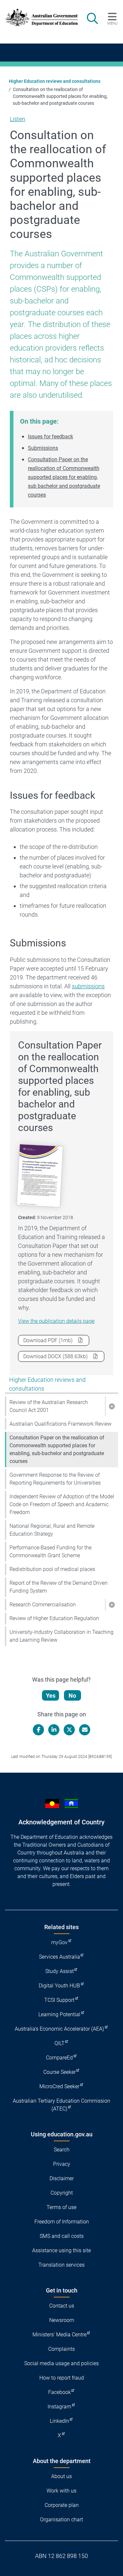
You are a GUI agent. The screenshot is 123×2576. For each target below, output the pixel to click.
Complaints (61, 2349)
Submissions (43, 448)
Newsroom (62, 2320)
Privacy (62, 2164)
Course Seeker (60, 2072)
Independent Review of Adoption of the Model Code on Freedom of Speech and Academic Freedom (62, 1504)
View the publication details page (56, 1321)
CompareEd (59, 2058)
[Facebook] (38, 1730)
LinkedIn (60, 2421)
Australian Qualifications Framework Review (61, 1424)
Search (62, 2150)
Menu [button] (112, 23)
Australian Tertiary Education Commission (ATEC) (61, 2105)
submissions (88, 986)
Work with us (61, 2491)
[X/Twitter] (69, 1730)
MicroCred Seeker (59, 2086)
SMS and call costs (62, 2236)
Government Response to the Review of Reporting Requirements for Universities (55, 1479)
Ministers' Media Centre (60, 2335)
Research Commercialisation (43, 1605)
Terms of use (61, 2207)
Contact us (62, 2306)
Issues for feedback (51, 437)
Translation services (61, 2265)
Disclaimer (62, 2178)
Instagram (59, 2407)
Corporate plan (62, 2505)
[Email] (85, 1730)
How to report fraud (62, 2378)
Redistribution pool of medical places (52, 1569)
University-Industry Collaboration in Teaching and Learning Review (61, 1636)
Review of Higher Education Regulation (54, 1618)
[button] (112, 1406)
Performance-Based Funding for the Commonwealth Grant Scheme (51, 1552)
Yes (51, 1696)
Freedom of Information (62, 2222)
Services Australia (60, 1957)
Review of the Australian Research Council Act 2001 (49, 1406)
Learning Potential (59, 2014)
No (72, 1696)
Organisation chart (61, 2520)
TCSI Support (59, 2000)
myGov (59, 1942)
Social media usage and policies (61, 2363)
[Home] (38, 17)
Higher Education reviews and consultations (55, 81)
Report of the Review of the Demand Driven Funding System (59, 1587)
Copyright (62, 2193)
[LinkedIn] (54, 1730)
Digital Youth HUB (59, 1986)
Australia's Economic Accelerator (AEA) (59, 2029)
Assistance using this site (61, 2250)
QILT (60, 2043)
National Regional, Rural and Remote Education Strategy (52, 1530)
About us (61, 2476)
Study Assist (60, 1971)
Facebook (60, 2392)
